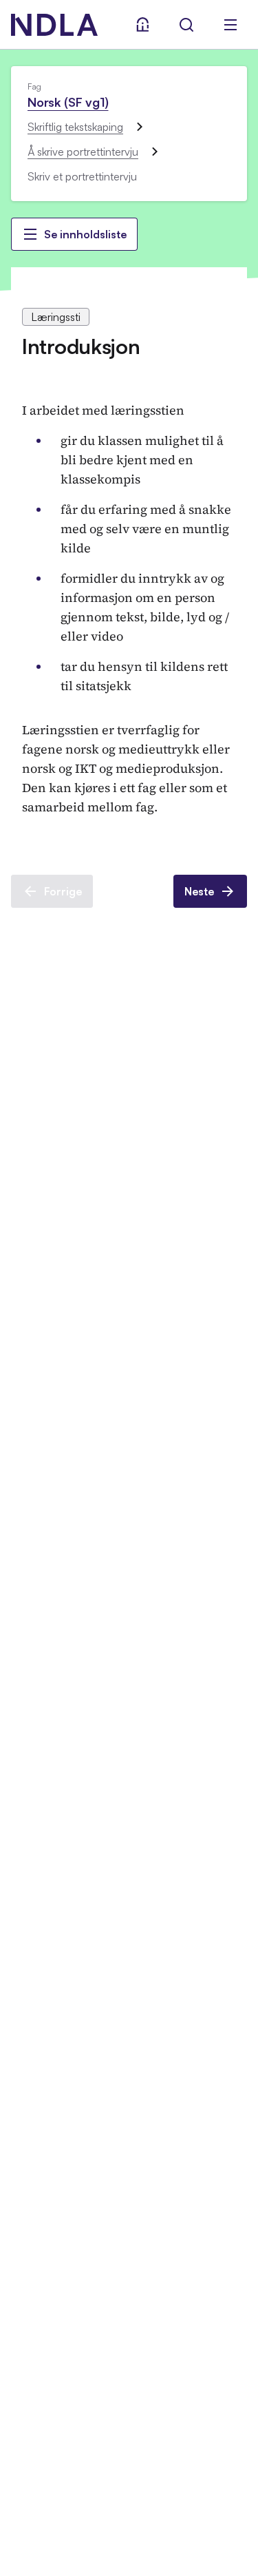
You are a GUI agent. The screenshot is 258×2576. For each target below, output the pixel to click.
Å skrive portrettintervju (83, 152)
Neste (199, 891)
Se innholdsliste (85, 234)
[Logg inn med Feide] (142, 25)
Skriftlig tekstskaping (75, 127)
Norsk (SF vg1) (68, 102)
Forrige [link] (63, 891)
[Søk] (186, 25)
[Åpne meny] (230, 25)
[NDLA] (54, 25)
